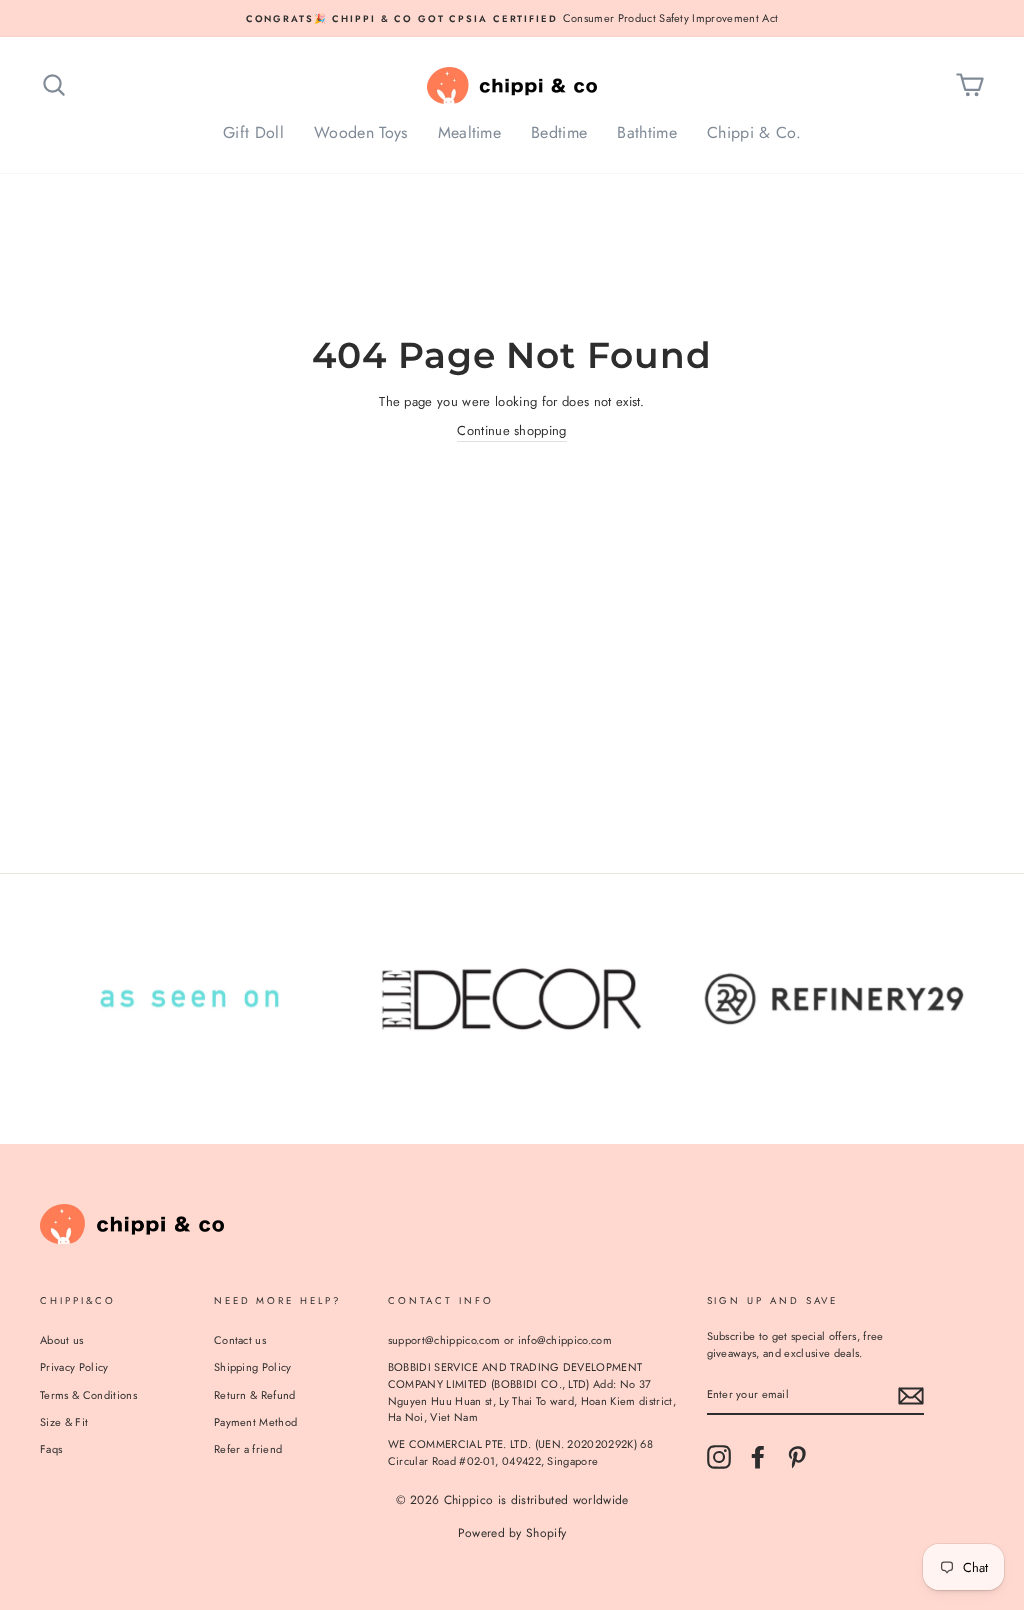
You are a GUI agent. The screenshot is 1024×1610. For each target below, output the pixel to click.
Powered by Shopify (512, 1533)
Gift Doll (253, 132)
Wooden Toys (361, 132)
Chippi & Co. (754, 132)
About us (62, 1340)
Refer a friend (248, 1449)
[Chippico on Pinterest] (797, 1457)
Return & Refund (255, 1395)
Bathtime (647, 132)
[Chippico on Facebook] (758, 1457)
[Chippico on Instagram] (719, 1457)
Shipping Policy (253, 1367)
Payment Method (256, 1422)
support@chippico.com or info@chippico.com (500, 1340)
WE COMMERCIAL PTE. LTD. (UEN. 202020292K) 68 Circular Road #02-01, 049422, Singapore (520, 1452)
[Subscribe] (911, 1396)
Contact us (240, 1340)
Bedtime (559, 132)
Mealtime (470, 132)
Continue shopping (512, 430)
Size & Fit (64, 1422)
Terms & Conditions (88, 1395)
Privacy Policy (74, 1367)
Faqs (51, 1449)
